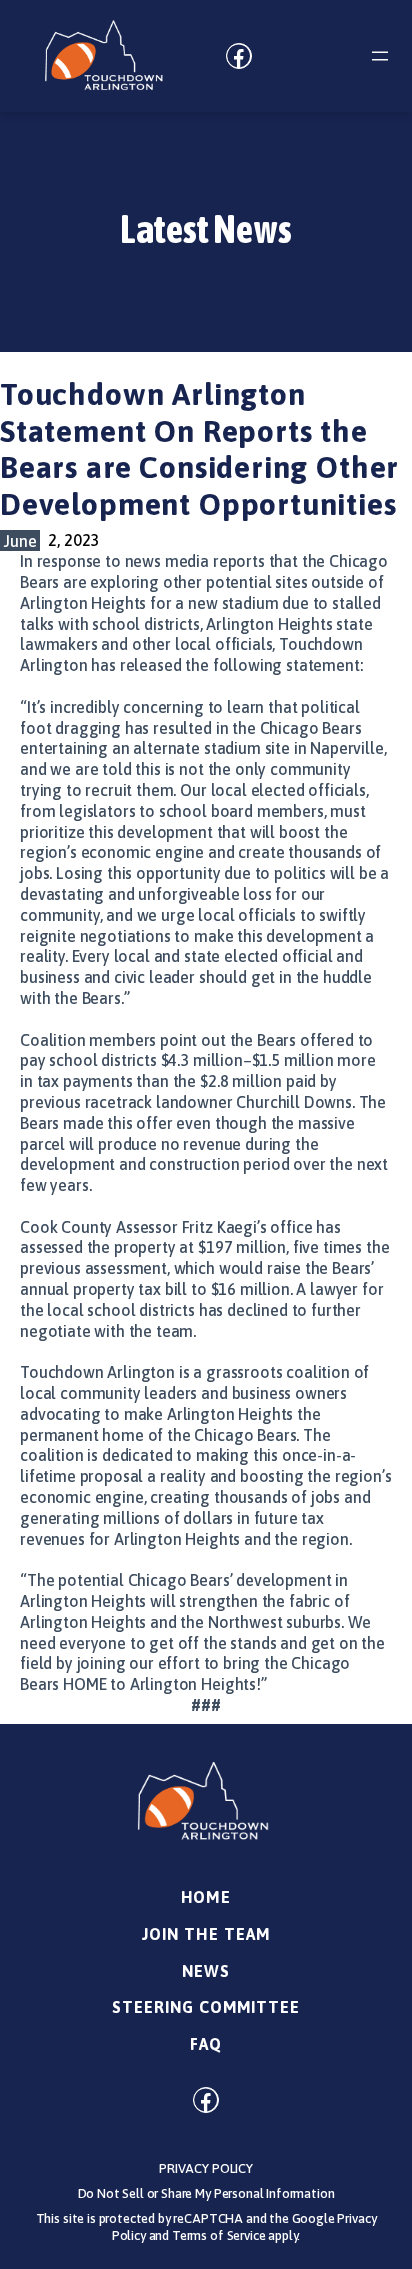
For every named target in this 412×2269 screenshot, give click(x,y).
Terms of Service (218, 2235)
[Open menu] (380, 56)
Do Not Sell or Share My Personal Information (206, 2193)
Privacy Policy (206, 2168)
